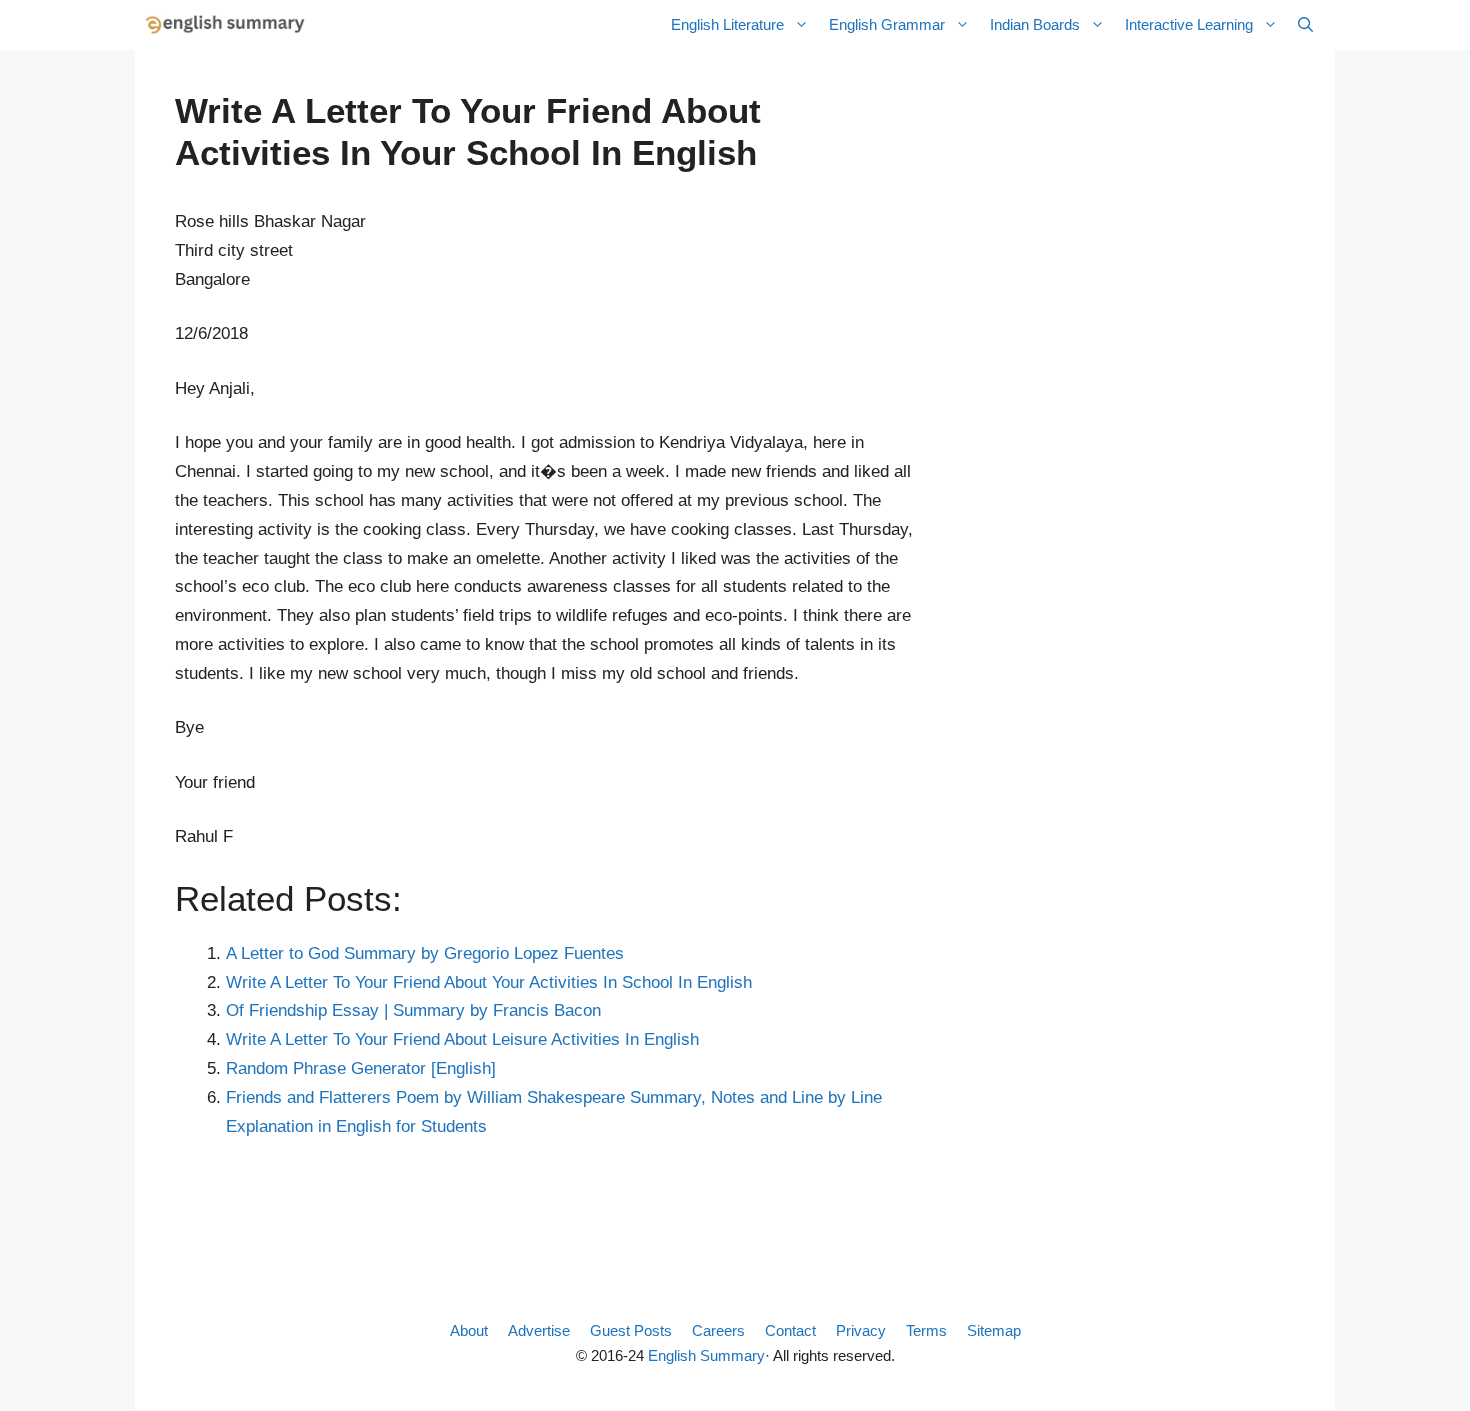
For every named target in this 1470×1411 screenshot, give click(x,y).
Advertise (539, 1330)
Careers (718, 1330)
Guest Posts (631, 1330)
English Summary (706, 1355)
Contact (790, 1330)
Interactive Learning (1189, 24)
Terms (926, 1330)
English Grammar (887, 24)
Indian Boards (1035, 24)
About (469, 1330)
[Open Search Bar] (1305, 25)
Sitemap (994, 1330)
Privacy (861, 1330)
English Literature (727, 24)
